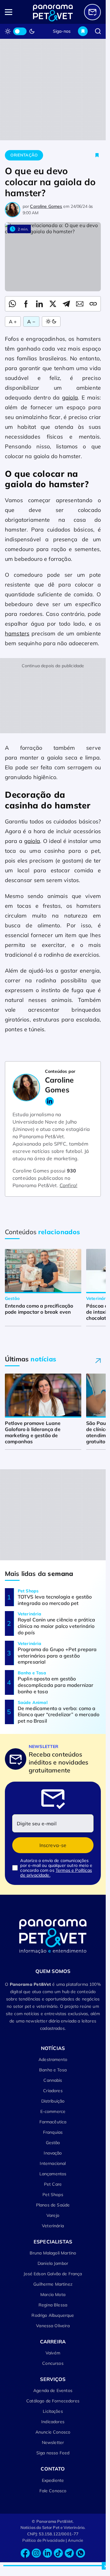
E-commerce (53, 2111)
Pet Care (53, 2184)
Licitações (53, 2411)
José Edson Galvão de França (53, 2274)
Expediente (53, 2480)
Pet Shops (53, 2195)
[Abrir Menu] (15, 12)
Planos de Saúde (53, 2205)
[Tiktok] (58, 2553)
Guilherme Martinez (53, 2284)
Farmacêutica (53, 2122)
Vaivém (53, 2353)
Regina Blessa (53, 2305)
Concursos (53, 2363)
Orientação (24, 155)
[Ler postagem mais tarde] (97, 155)
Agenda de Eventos (53, 2390)
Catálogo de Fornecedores (53, 2401)
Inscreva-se (53, 1845)
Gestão (53, 2143)
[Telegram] (69, 2553)
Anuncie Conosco (53, 2432)
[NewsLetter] (92, 12)
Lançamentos (53, 2174)
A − (31, 322)
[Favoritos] (83, 31)
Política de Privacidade (44, 2540)
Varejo (53, 2215)
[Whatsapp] (80, 2553)
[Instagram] (36, 2553)
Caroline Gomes (46, 206)
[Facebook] (25, 2553)
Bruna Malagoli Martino (53, 2253)
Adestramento (53, 2059)
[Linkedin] (47, 2553)
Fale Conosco (53, 2491)
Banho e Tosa (53, 2070)
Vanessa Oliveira (53, 2326)
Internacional (53, 2163)
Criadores (53, 2091)
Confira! (68, 1185)
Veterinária (53, 2226)
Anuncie (76, 2540)
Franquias (53, 2132)
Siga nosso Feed (53, 2453)
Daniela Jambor (53, 2263)
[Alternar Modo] (51, 322)
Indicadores (53, 2422)
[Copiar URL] (93, 304)
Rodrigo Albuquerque (53, 2315)
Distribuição (53, 2101)
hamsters (17, 633)
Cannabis (53, 2080)
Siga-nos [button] (62, 31)
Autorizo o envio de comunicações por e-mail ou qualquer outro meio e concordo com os (56, 1868)
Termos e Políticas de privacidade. (56, 1873)
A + (13, 322)
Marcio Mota (53, 2294)
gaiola (70, 397)
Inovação (53, 2153)
